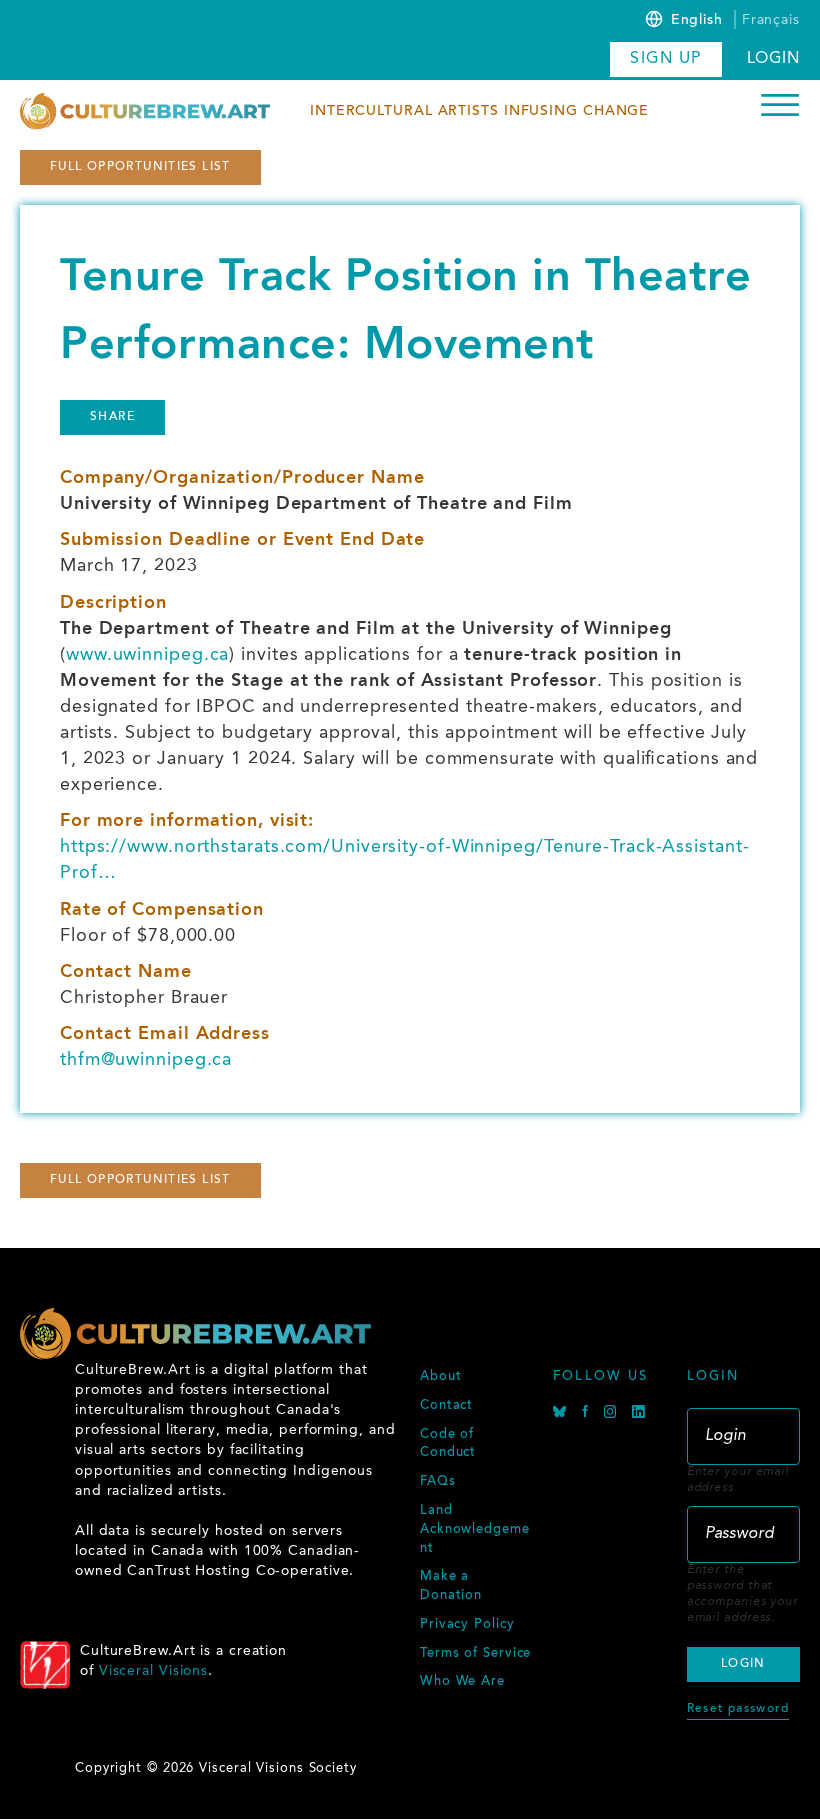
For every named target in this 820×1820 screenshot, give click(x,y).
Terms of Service (475, 1654)
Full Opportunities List (140, 167)
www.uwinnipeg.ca (147, 655)
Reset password (738, 1709)
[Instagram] (613, 1414)
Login (774, 59)
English (697, 21)
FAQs (438, 1482)
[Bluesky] (562, 1414)
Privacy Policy (467, 1625)
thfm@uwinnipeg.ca (146, 1060)
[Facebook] (588, 1414)
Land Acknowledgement (475, 1530)
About (441, 1377)
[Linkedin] (639, 1414)
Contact (446, 1406)
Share (112, 417)
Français (771, 20)
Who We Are (462, 1682)
